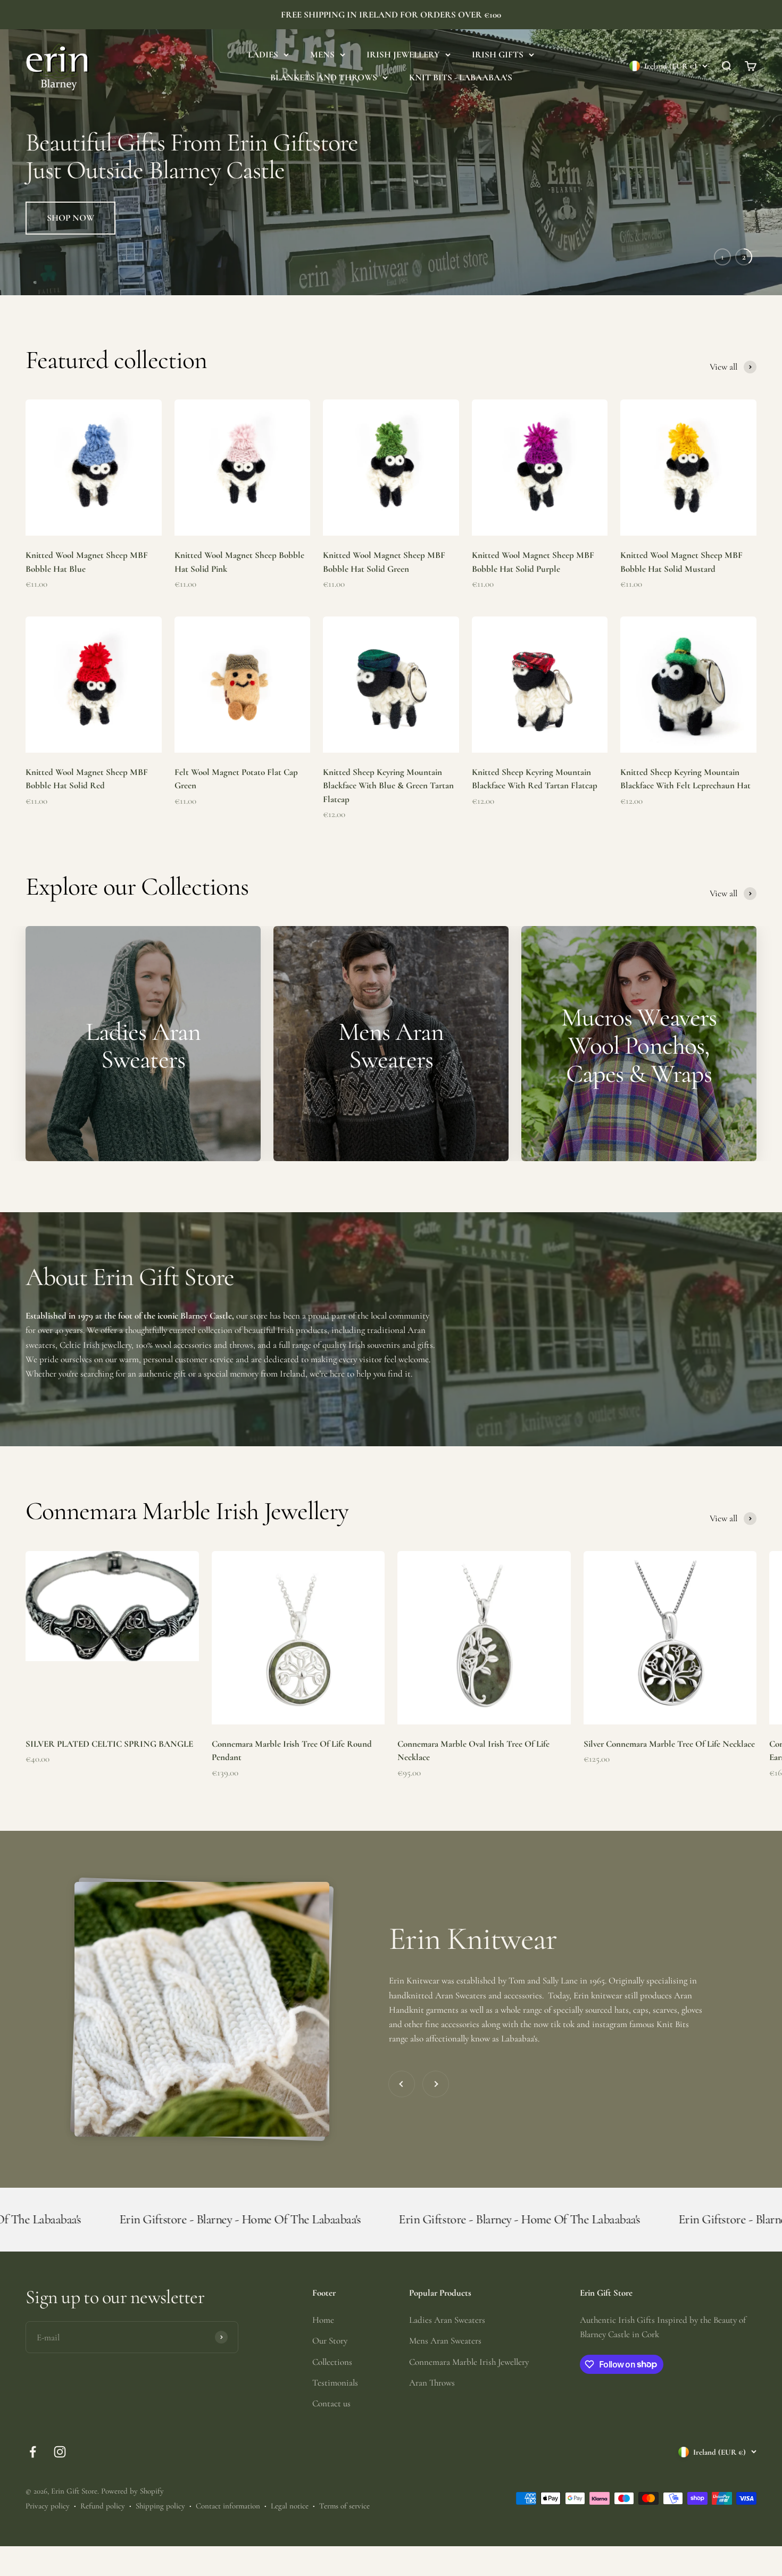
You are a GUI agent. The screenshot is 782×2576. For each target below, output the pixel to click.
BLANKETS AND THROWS (324, 77)
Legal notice (290, 2536)
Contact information (228, 2536)
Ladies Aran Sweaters (447, 2350)
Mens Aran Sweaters (445, 2370)
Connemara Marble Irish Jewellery (469, 2391)
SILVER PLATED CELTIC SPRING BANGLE (109, 1773)
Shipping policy (160, 2536)
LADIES (263, 55)
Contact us (331, 2433)
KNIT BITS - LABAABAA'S (461, 77)
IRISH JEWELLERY (403, 55)
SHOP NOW (70, 283)
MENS (322, 55)
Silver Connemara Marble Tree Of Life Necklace (669, 1773)
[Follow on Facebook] (33, 2482)
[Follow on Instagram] (60, 2482)
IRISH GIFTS (498, 55)
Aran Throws (432, 2412)
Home (323, 2350)
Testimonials (335, 2412)
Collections (332, 2391)
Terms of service (344, 2536)
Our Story (330, 2370)
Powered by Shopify (132, 2521)
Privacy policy (48, 2536)
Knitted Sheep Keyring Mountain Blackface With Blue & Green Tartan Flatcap (388, 815)
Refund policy (103, 2536)
